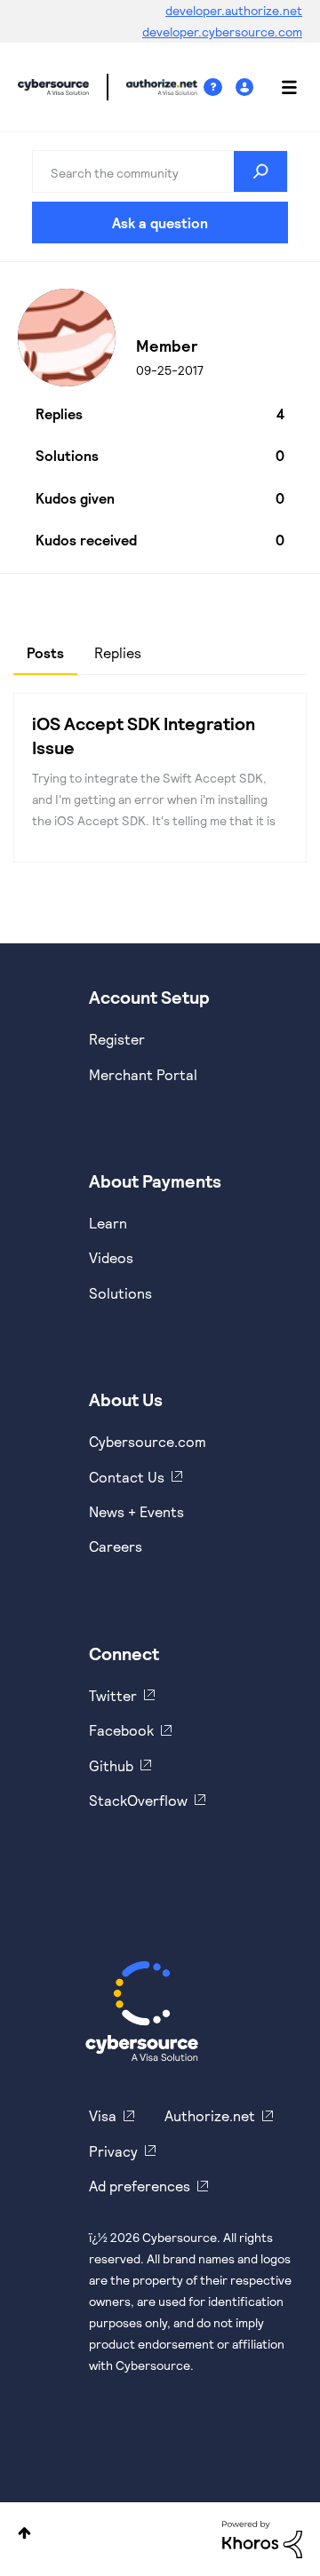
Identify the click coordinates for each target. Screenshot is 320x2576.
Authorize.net (210, 2115)
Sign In (247, 87)
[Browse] (280, 87)
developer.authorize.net (234, 10)
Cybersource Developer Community (53, 87)
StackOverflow (138, 1800)
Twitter (113, 1695)
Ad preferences (140, 2186)
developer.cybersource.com (222, 32)
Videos (111, 1257)
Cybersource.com (148, 1441)
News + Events (136, 1511)
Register (117, 1039)
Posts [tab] (45, 652)
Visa (103, 2115)
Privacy (113, 2151)
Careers (116, 1546)
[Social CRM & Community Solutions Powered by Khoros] (262, 2537)
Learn (108, 1223)
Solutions (120, 1293)
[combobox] (160, 171)
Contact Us (127, 1477)
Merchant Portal (143, 1074)
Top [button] (24, 2533)
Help (220, 87)
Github (111, 1765)
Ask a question (160, 223)
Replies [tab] (118, 652)
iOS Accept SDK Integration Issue (144, 735)
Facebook (121, 1730)
